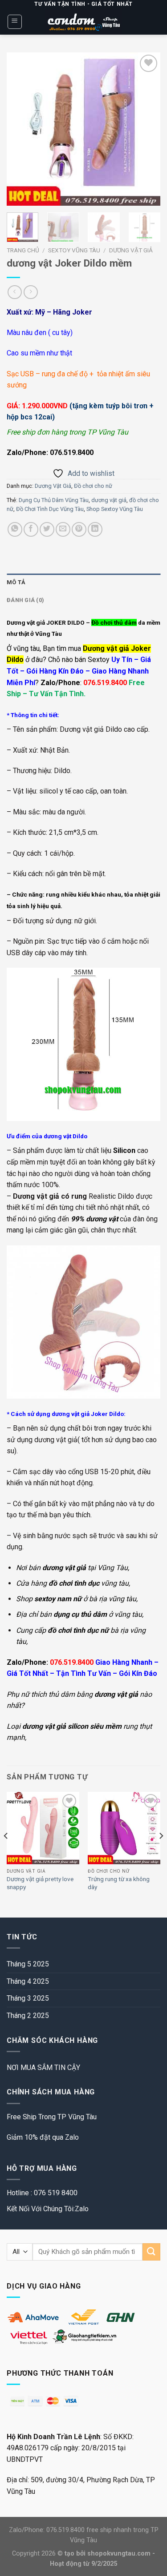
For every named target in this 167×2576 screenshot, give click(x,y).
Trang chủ (23, 250)
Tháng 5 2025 (28, 1964)
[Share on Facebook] (31, 529)
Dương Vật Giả (131, 250)
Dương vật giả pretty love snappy (40, 1883)
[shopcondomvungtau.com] (84, 22)
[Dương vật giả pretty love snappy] (43, 1828)
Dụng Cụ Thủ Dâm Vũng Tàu (54, 500)
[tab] (83, 582)
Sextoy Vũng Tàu (74, 250)
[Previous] (21, 129)
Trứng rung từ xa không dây (119, 1883)
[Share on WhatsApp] (15, 529)
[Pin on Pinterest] (79, 529)
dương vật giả (109, 500)
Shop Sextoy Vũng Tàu (115, 509)
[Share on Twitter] (47, 529)
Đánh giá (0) (25, 600)
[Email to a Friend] (63, 529)
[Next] (146, 129)
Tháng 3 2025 (28, 1998)
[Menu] (15, 22)
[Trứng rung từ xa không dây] (124, 1828)
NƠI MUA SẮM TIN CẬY (43, 2068)
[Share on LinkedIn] (95, 529)
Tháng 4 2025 (28, 1981)
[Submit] (151, 2252)
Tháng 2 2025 (28, 2016)
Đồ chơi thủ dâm (114, 622)
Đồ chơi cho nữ (93, 486)
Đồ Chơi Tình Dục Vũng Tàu (50, 509)
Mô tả (16, 582)
